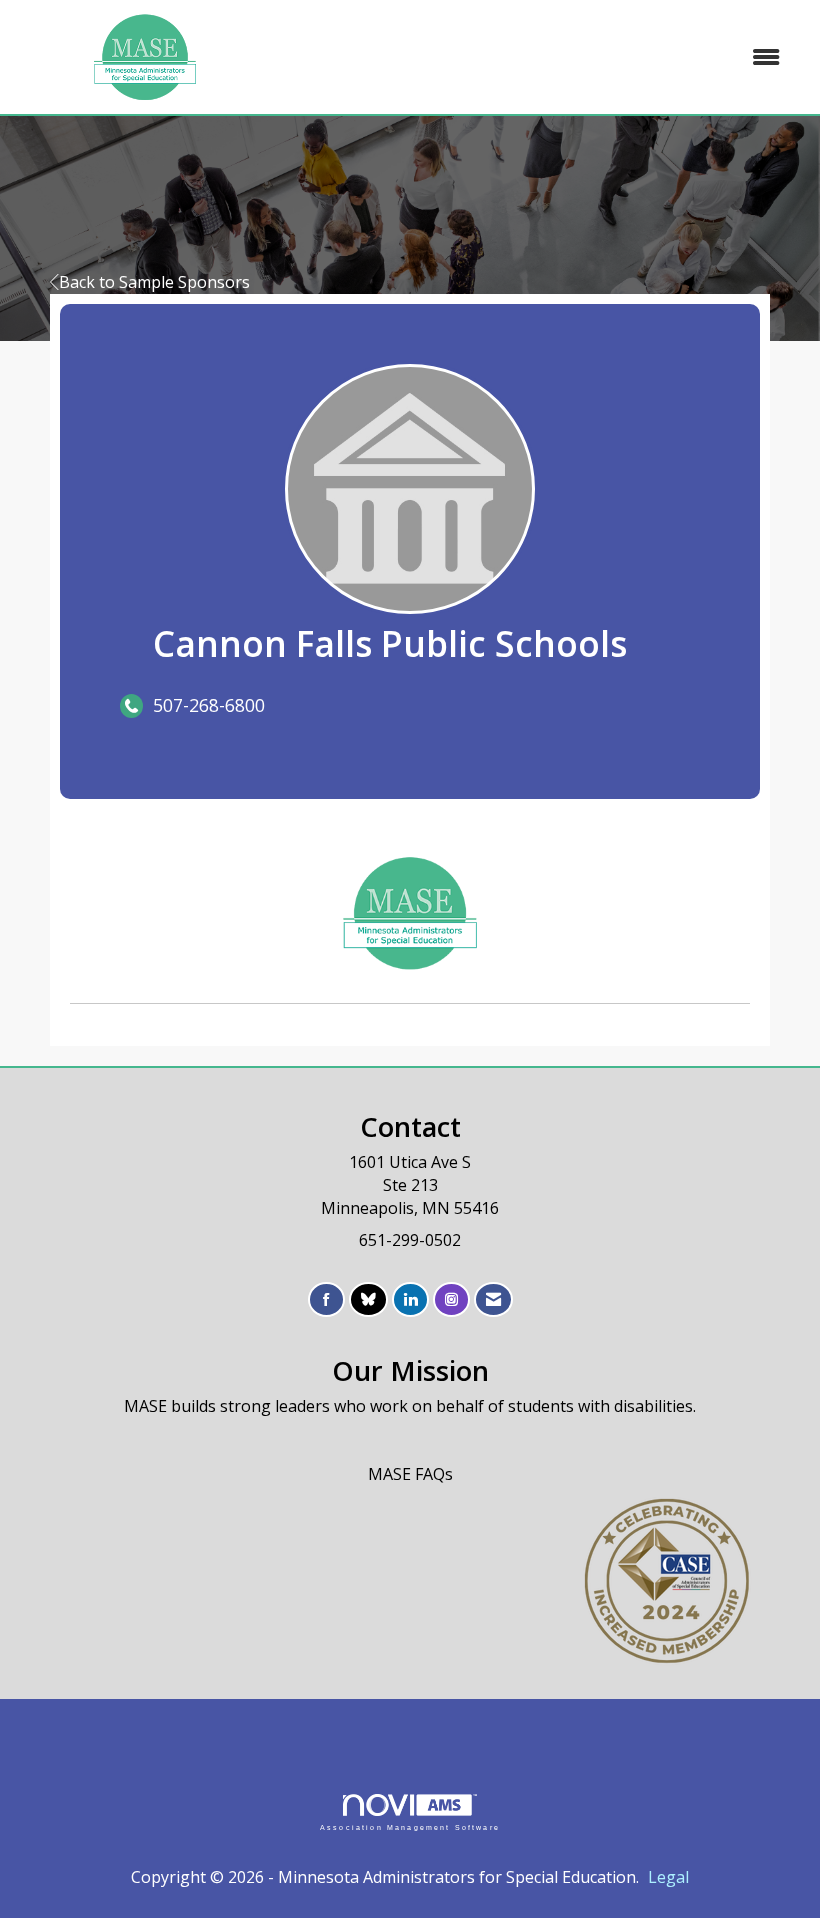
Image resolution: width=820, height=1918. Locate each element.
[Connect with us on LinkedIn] (410, 1299)
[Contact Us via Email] (493, 1299)
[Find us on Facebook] (326, 1299)
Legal (668, 1877)
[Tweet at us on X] (368, 1299)
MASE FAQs (410, 1474)
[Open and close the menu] (537, 57)
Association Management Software (410, 1827)
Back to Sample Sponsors (154, 282)
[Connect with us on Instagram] (451, 1299)
